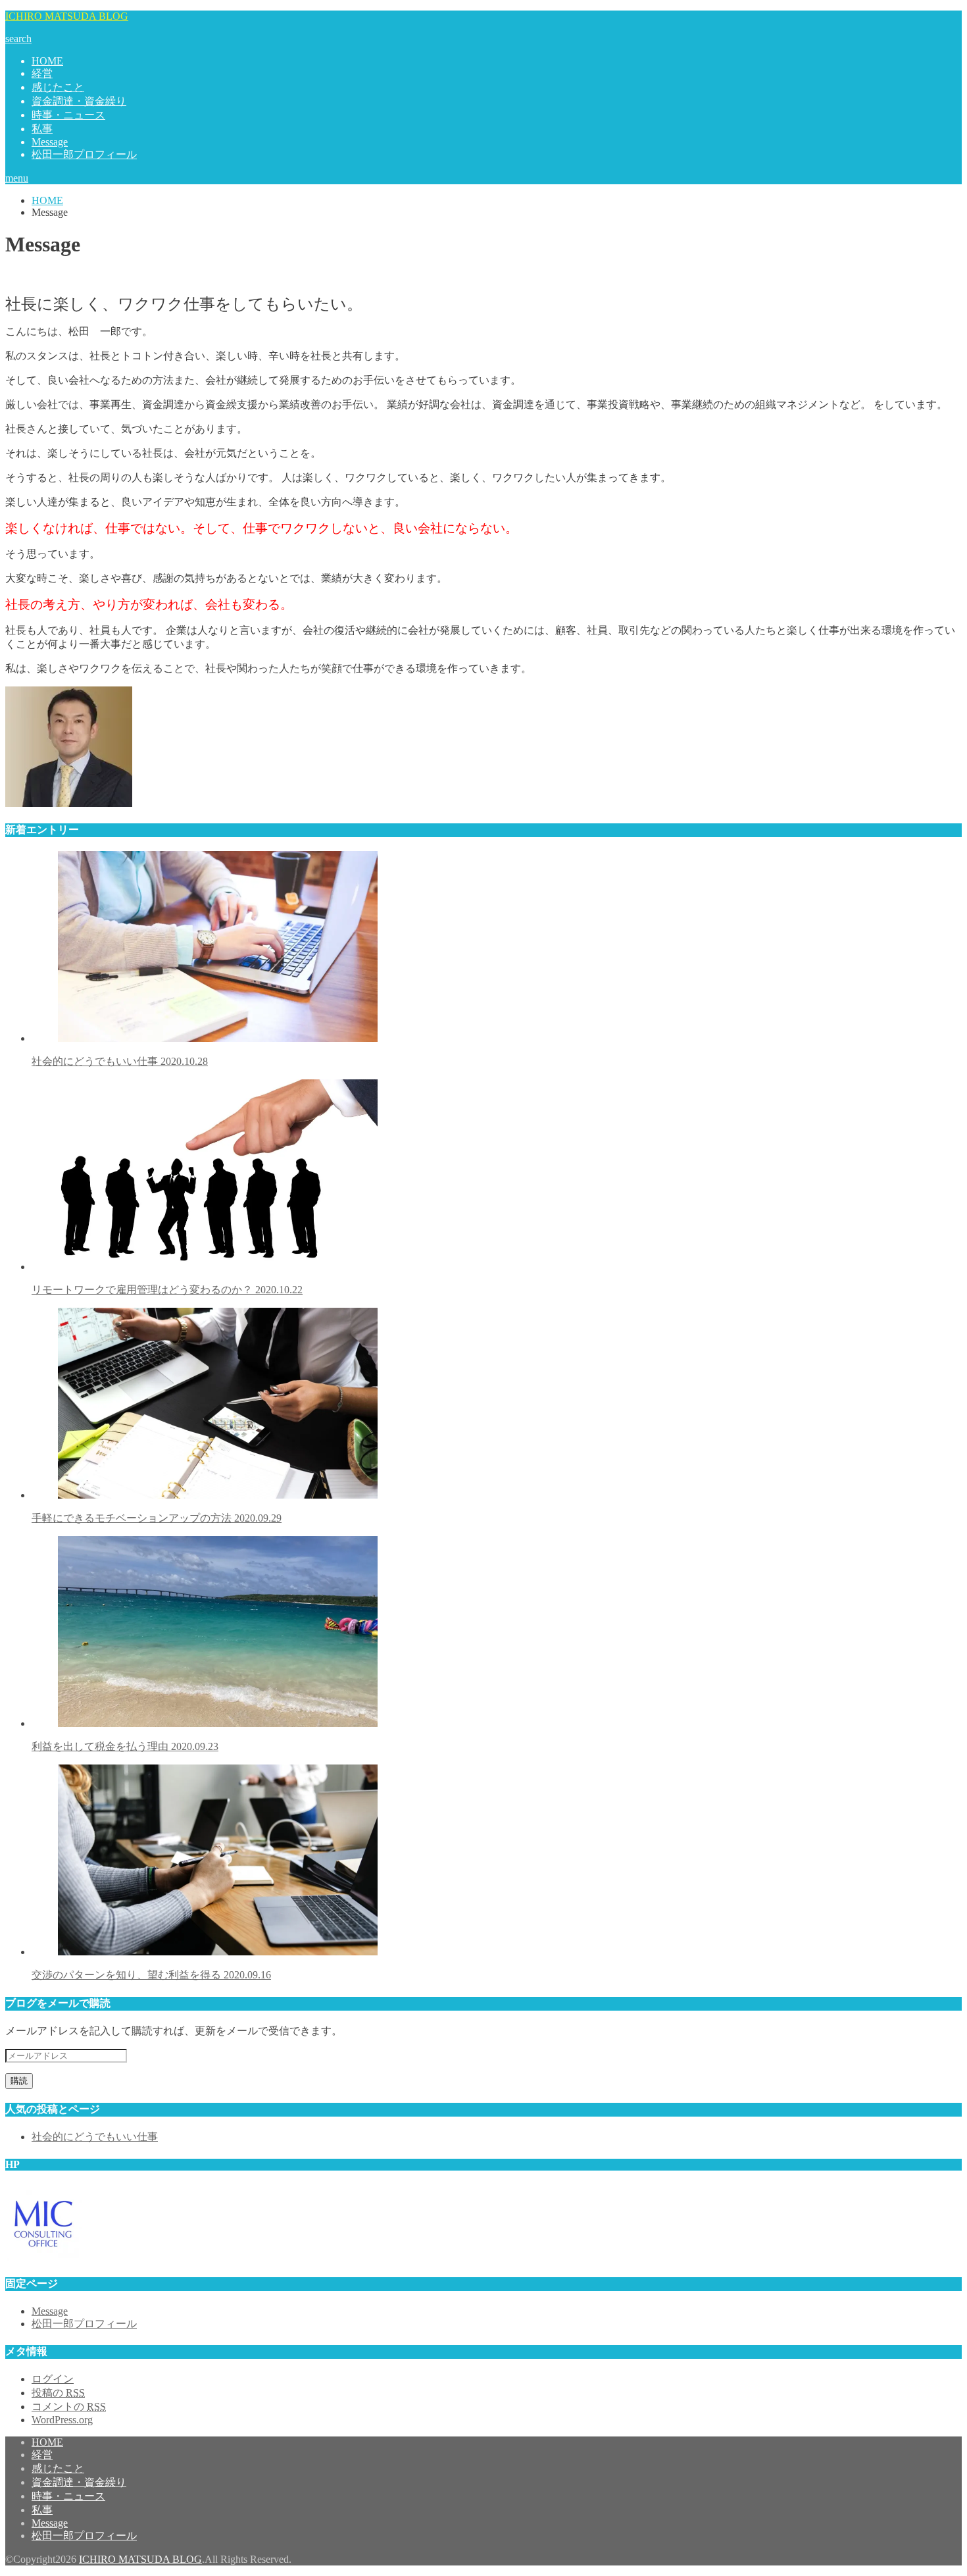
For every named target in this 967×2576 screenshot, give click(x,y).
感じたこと (58, 87)
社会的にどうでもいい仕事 (120, 1061)
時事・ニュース (68, 115)
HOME (47, 61)
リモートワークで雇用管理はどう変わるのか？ (167, 1290)
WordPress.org (62, 2420)
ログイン (53, 2379)
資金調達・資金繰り (79, 101)
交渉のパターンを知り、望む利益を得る (151, 1975)
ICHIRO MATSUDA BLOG (67, 16)
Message (50, 142)
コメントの (69, 2407)
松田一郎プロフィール (84, 154)
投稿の (58, 2393)
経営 (42, 73)
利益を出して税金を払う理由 (125, 1746)
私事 (42, 129)
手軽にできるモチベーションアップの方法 (157, 1518)
